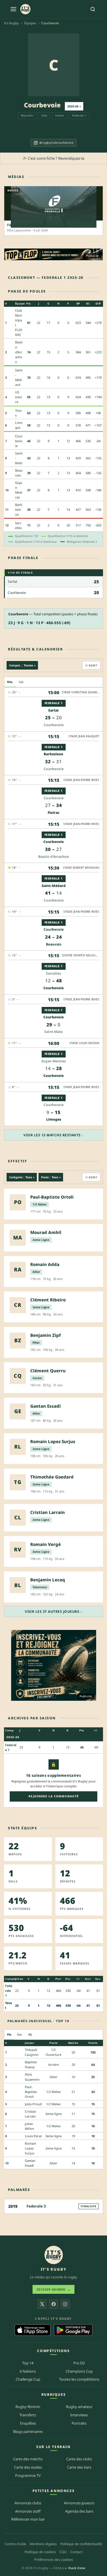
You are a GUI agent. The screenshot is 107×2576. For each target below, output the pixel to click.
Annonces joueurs (79, 2503)
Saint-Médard (54, 886)
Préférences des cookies (54, 2560)
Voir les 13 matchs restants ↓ (53, 1135)
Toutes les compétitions (79, 2379)
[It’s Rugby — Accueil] (54, 2255)
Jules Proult (33, 2104)
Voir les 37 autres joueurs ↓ (53, 1611)
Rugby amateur (79, 2407)
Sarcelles (53, 973)
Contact (76, 2552)
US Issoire (19, 397)
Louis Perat (33, 2136)
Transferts (28, 2415)
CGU (63, 2552)
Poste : (51, 1177)
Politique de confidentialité (81, 2544)
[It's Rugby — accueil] (25, 9)
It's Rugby (11, 23)
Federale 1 (79, 115)
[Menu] (13, 9)
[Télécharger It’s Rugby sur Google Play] (73, 2330)
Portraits (79, 2423)
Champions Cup (79, 2371)
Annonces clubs (28, 2503)
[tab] (10, 682)
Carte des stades (28, 2467)
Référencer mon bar (28, 2519)
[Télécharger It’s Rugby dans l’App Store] (33, 2330)
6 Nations (28, 2371)
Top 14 (28, 2363)
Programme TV (28, 2475)
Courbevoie (19, 441)
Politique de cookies (40, 2552)
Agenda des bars (79, 2511)
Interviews (79, 2415)
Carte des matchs (28, 2459)
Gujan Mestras (54, 1061)
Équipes (30, 23)
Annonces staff (28, 2511)
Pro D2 (79, 2363)
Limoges (54, 1119)
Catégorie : (22, 1177)
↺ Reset (91, 665)
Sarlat (12, 581)
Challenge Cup (28, 2379)
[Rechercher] (93, 9)
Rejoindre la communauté (54, 1796)
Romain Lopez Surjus (31, 2148)
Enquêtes (28, 2423)
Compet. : (22, 665)
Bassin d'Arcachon (19, 352)
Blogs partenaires (28, 2431)
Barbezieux (19, 509)
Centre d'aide (16, 2544)
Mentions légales (43, 2544)
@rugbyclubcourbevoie (56, 143)
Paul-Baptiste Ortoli (31, 2092)
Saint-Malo (53, 1032)
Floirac (53, 813)
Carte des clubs (79, 2459)
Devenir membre (54, 2289)
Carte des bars (79, 2467)
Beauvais (54, 944)
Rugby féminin (28, 2407)
